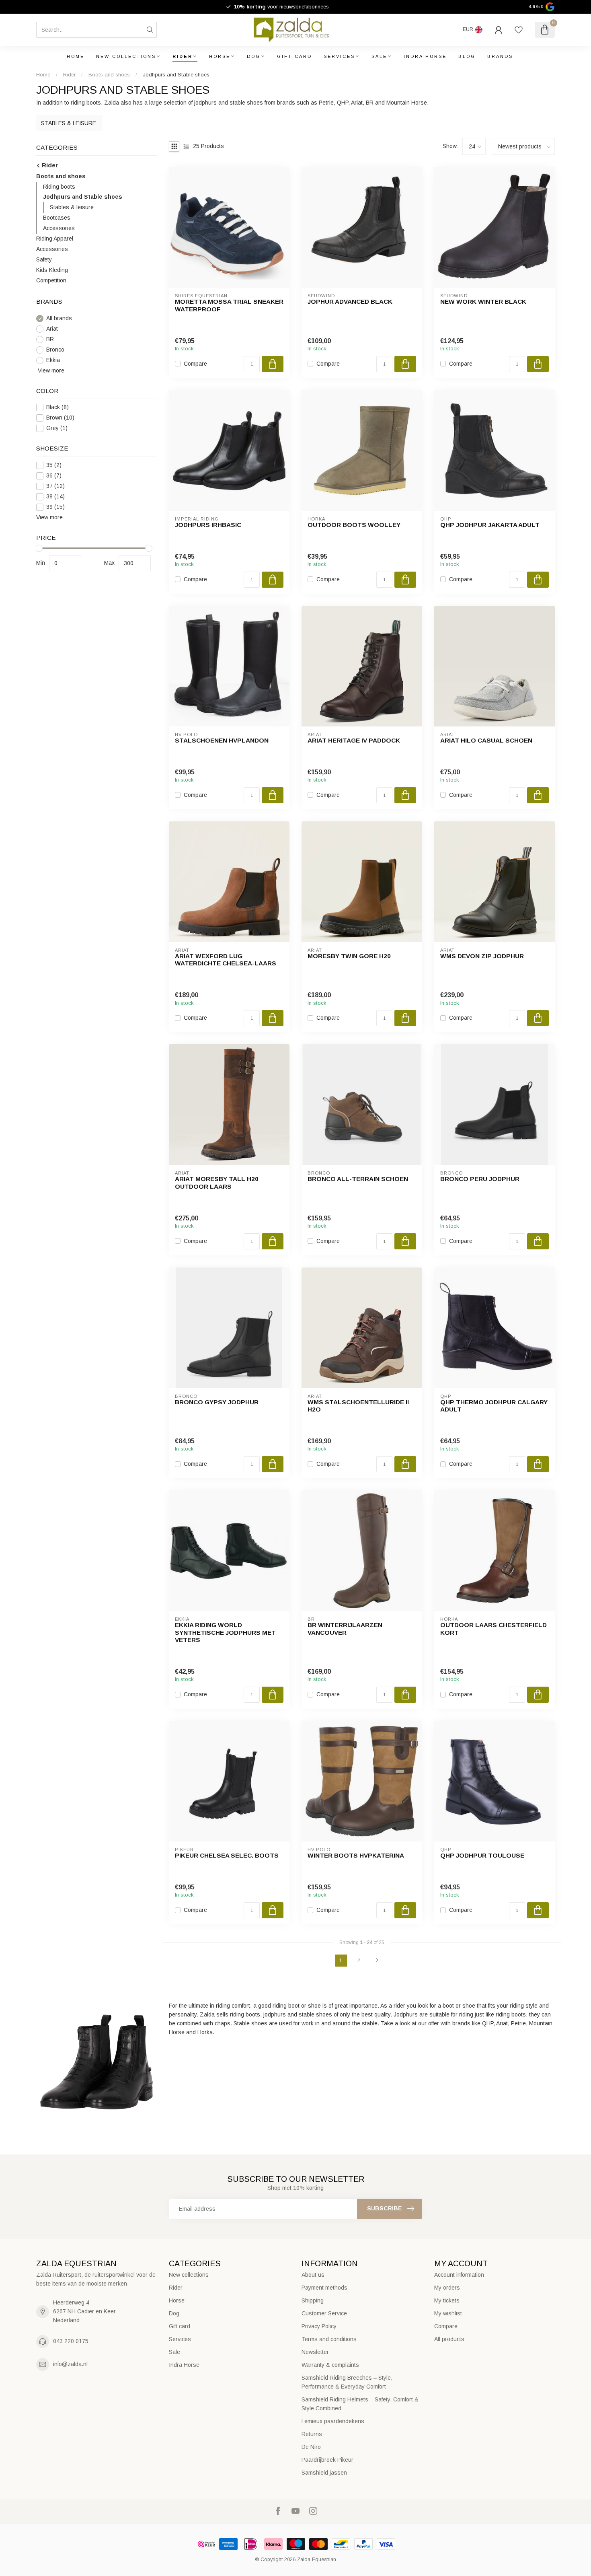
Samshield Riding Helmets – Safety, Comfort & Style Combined (360, 2404)
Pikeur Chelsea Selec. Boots (227, 1855)
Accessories (59, 228)
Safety (44, 260)
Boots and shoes (110, 75)
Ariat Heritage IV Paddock (354, 740)
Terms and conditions (329, 2339)
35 (54, 465)
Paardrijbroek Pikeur (327, 2460)
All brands (59, 318)
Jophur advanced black (350, 301)
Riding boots (59, 187)
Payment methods (324, 2288)
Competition (51, 281)
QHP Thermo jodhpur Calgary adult (494, 1406)
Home (76, 56)
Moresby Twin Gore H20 (349, 956)
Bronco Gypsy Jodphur (217, 1402)
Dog (254, 56)
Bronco (55, 350)
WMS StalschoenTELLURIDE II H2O (358, 1406)
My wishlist (448, 2313)
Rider (183, 56)
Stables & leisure (72, 208)
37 (55, 486)
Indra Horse (425, 56)
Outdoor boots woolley (354, 525)
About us (313, 2275)
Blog (467, 56)
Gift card (294, 56)
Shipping (313, 2300)
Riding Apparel (55, 239)
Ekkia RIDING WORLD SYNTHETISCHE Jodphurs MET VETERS (225, 1632)
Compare (195, 364)
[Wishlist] (519, 30)
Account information (459, 2275)
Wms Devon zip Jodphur (482, 956)
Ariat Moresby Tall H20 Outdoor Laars (217, 1182)
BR (50, 339)
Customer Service (324, 2313)
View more (50, 370)
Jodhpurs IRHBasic (208, 525)
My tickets (447, 2300)
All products (449, 2339)
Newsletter (315, 2352)
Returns (312, 2434)
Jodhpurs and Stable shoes (176, 75)
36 (54, 476)
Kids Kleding (52, 270)
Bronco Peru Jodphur (480, 1179)
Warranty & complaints (330, 2365)
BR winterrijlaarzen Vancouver (345, 1629)
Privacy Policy (319, 2326)
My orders (447, 2288)
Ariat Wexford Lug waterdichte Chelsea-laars (226, 960)
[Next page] (377, 1961)
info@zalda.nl (70, 2364)
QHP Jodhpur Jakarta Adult (490, 525)
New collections (126, 56)
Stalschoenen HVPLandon (222, 740)
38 (55, 497)
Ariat (52, 329)
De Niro (311, 2447)
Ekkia (53, 360)
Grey (57, 429)
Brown (60, 418)
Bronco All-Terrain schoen (358, 1179)
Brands (500, 56)
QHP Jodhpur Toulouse (482, 1855)
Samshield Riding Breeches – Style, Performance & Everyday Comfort (347, 2382)
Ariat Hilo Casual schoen (486, 740)
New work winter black (483, 301)
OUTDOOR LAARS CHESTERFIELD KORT (494, 1629)
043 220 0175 (71, 2341)
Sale (379, 56)
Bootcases (57, 218)
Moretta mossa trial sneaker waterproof (229, 305)
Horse (220, 56)
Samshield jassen (324, 2473)
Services (339, 56)
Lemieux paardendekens (333, 2421)
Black (57, 408)
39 (55, 507)
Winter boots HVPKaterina (356, 1855)
